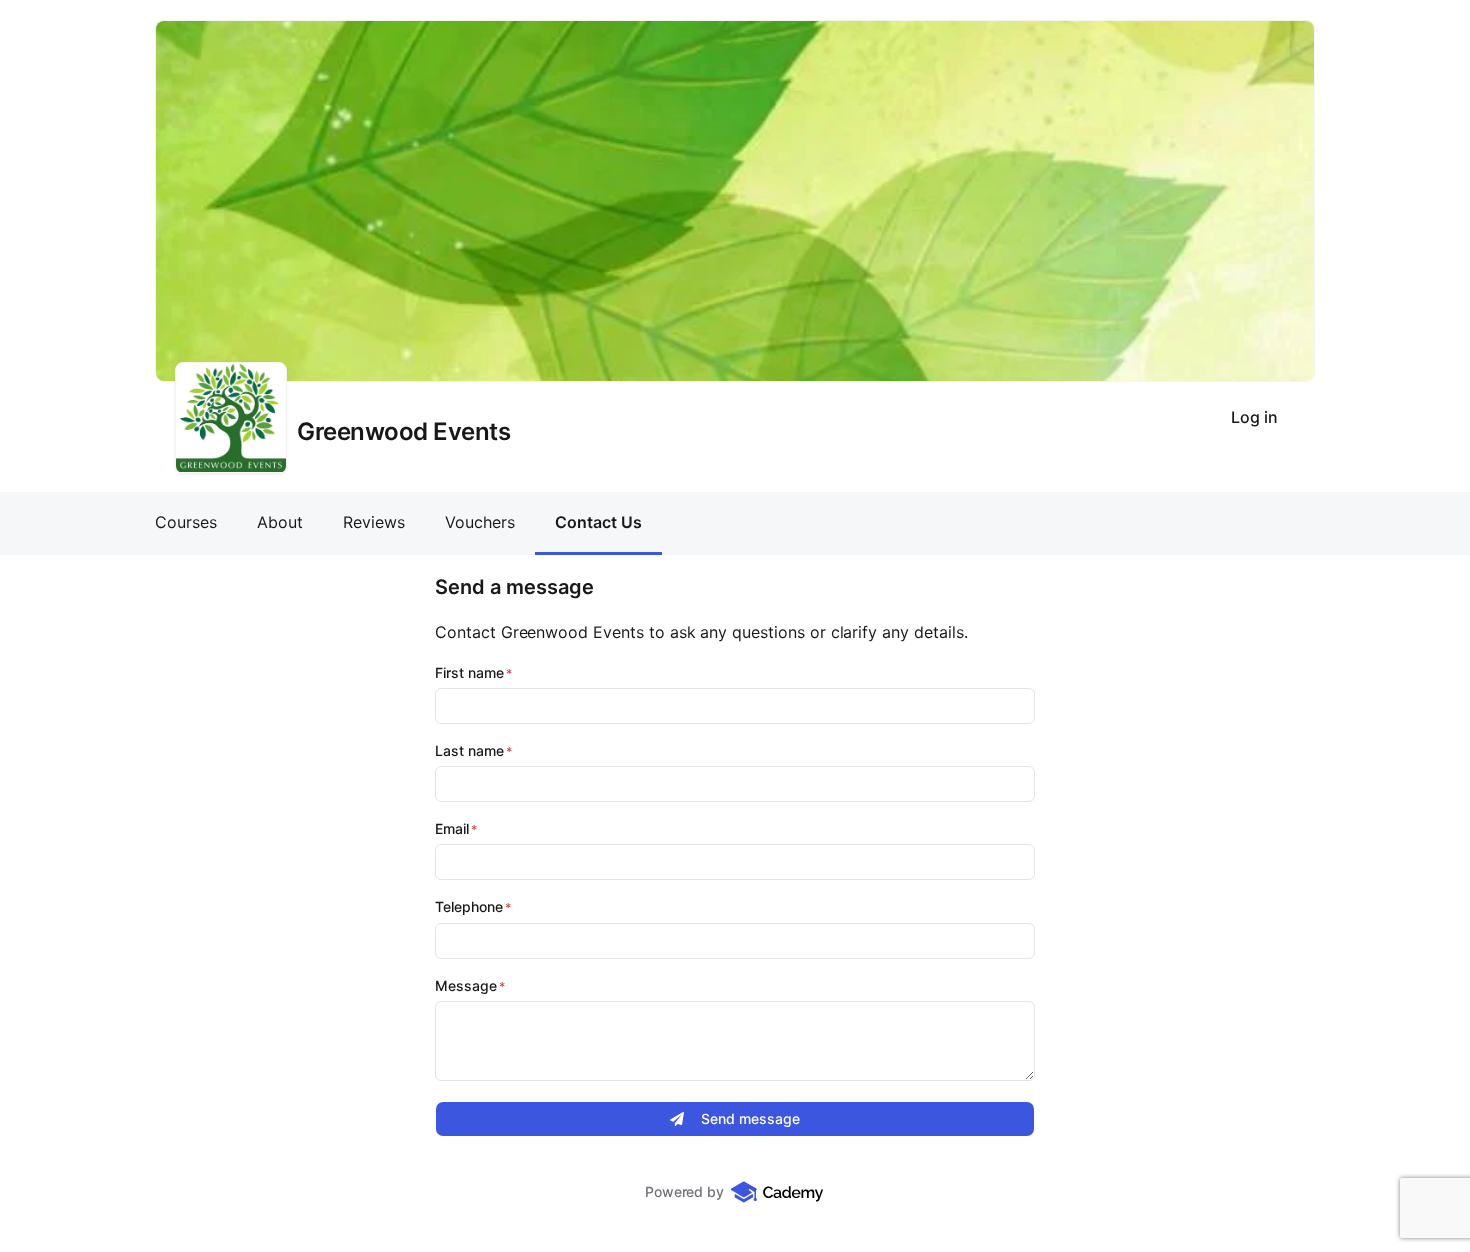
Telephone (469, 907)
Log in (1254, 417)
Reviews (374, 522)
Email (452, 829)
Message (466, 986)
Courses (186, 522)
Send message (750, 1118)
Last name (469, 751)
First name (469, 673)
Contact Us (598, 522)
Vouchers (480, 522)
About (280, 522)
